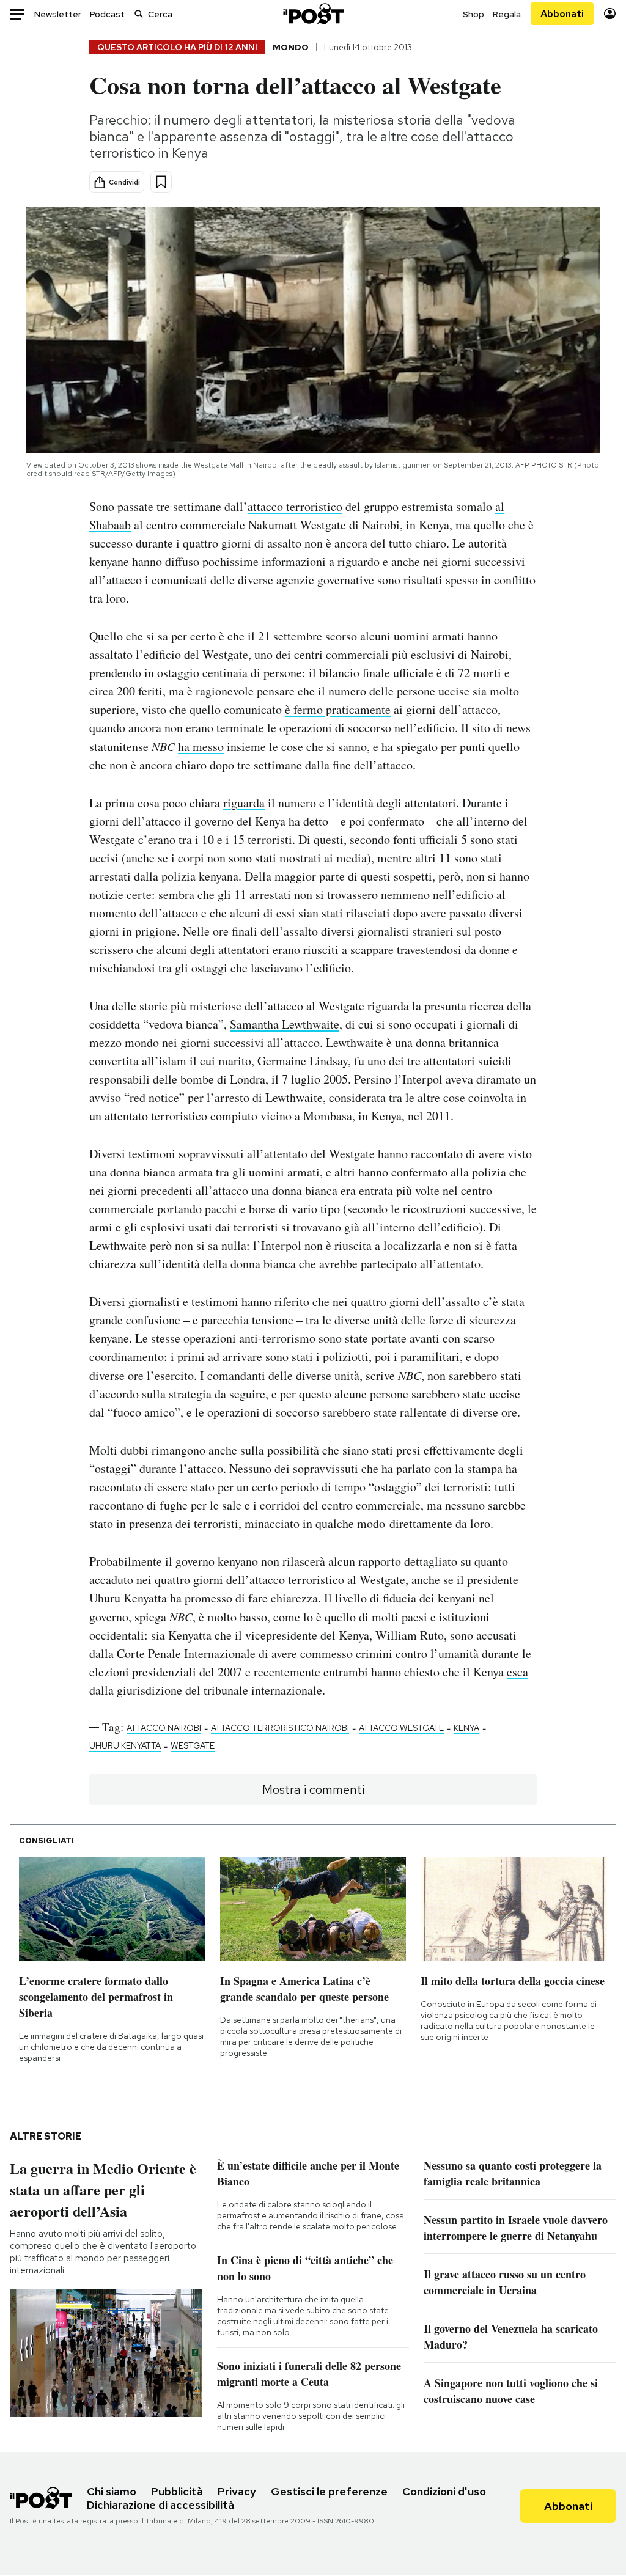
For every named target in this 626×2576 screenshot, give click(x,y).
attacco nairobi (164, 1728)
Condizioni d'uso (444, 2491)
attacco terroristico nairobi (280, 1728)
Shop (473, 14)
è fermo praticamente (338, 709)
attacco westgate (401, 1728)
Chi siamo (112, 2491)
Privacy (237, 2491)
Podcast (107, 14)
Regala (507, 14)
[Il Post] (313, 14)
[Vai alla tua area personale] (610, 14)
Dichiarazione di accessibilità (160, 2505)
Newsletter (58, 14)
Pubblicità (177, 2491)
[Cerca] (139, 14)
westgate (193, 1745)
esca (517, 1672)
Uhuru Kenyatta (125, 1745)
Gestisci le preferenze (329, 2491)
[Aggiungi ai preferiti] (161, 182)
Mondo (291, 47)
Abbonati (562, 14)
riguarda (244, 803)
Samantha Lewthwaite (285, 1024)
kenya (466, 1728)
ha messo (201, 747)
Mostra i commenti (313, 1789)
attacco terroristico (295, 506)
